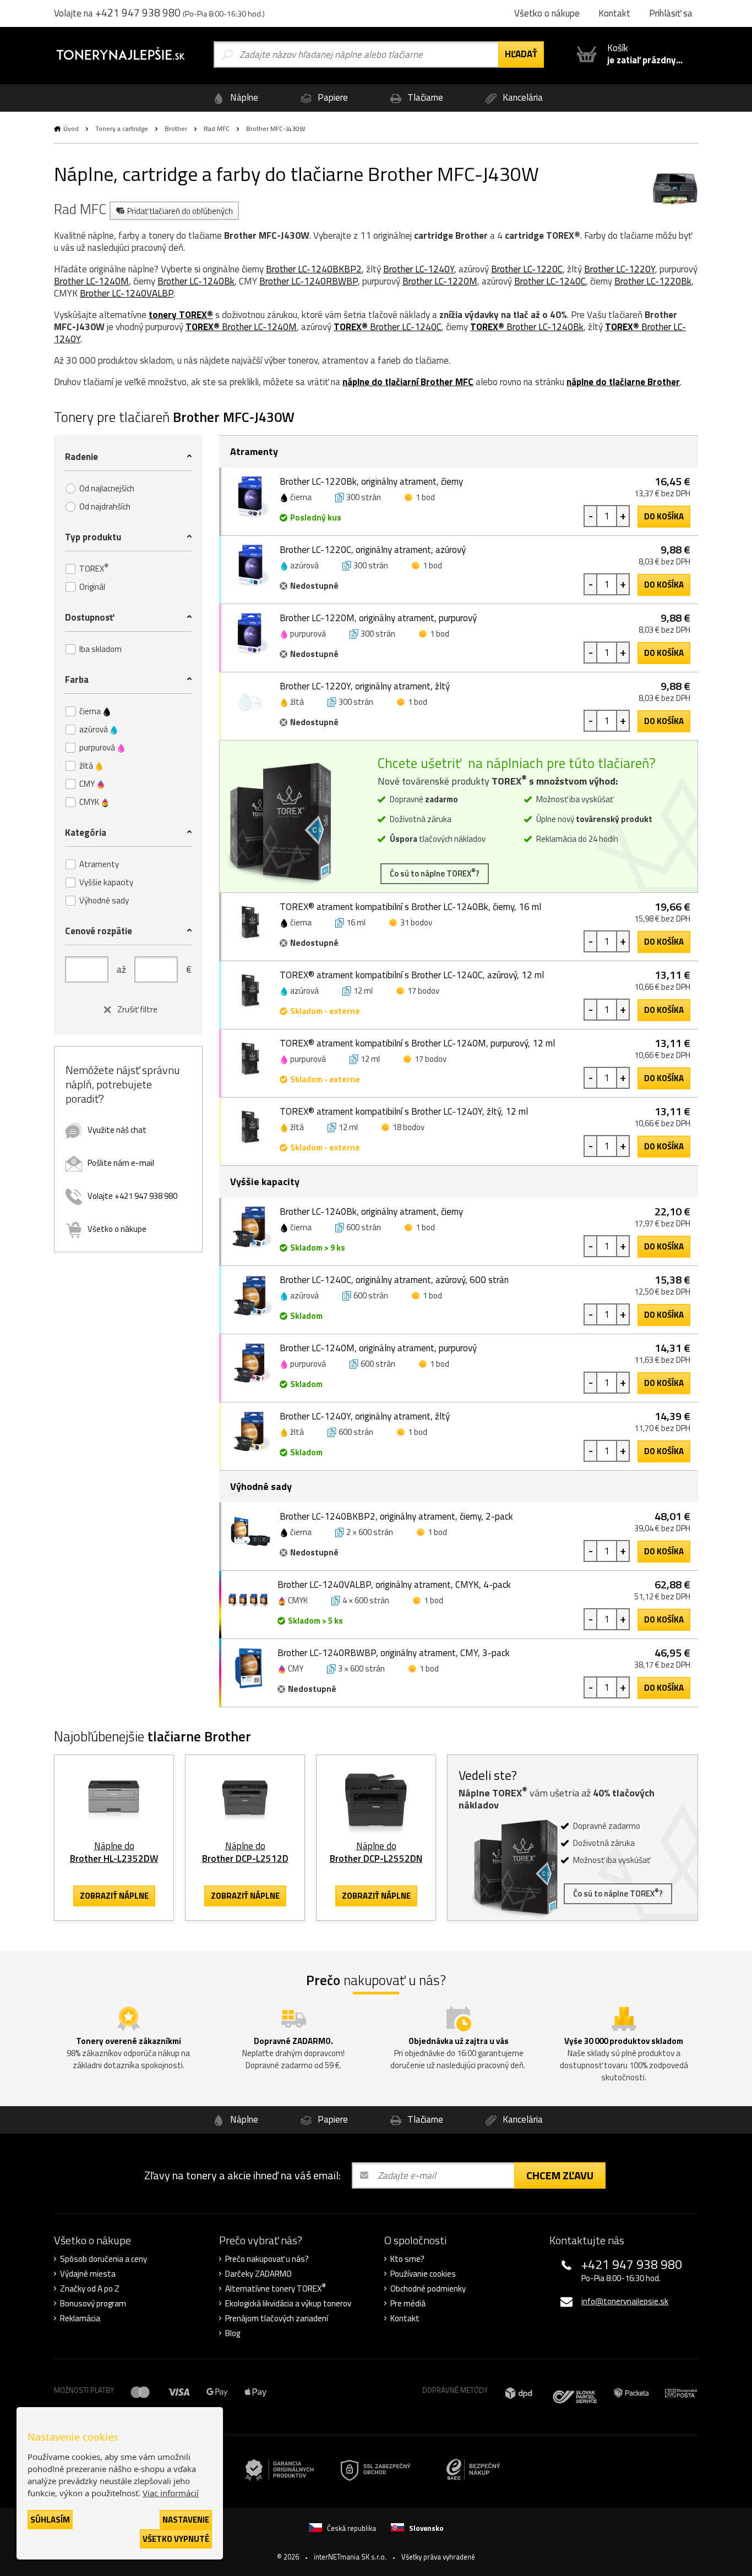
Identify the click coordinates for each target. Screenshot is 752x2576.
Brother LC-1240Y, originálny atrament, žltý (365, 1416)
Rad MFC (217, 128)
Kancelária (522, 97)
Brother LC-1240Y (419, 269)
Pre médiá (408, 2304)
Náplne (243, 97)
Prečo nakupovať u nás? (267, 2259)
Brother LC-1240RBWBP (309, 281)
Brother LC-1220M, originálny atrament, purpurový (378, 618)
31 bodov (416, 922)
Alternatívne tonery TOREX (276, 2289)
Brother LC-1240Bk (196, 281)
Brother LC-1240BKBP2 (314, 269)
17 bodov (423, 991)
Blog (233, 2333)
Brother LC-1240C (550, 281)
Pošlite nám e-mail (121, 1163)
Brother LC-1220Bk (653, 281)
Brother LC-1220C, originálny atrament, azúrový (373, 550)
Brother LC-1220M (440, 281)
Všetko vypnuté (176, 2539)
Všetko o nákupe (117, 1229)
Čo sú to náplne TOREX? (435, 873)
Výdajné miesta (88, 2274)
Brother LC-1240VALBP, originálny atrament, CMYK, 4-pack (394, 1585)
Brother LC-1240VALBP (127, 293)
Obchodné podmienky (428, 2289)
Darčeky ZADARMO (258, 2274)
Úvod (71, 128)
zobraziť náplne (114, 1896)
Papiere (332, 97)
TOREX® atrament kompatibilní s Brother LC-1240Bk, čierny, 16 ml (410, 907)
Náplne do (114, 1852)
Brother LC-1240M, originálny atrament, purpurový (378, 1348)
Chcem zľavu (560, 2175)
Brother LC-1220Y (620, 269)
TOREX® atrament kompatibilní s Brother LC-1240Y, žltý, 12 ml (404, 1111)
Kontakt (405, 2319)
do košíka (664, 516)
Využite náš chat (117, 1130)
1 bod (425, 497)
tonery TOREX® (181, 315)
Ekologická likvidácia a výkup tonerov (288, 2304)
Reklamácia (80, 2319)
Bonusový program (93, 2304)
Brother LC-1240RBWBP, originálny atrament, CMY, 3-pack (394, 1653)
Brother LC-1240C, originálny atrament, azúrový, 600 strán (394, 1280)
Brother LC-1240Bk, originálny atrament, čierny (371, 1212)
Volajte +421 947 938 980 (132, 1196)
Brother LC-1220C (527, 269)
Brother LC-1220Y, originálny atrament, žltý (365, 686)
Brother (176, 128)
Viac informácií (171, 2493)
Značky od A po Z (90, 2289)
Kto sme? (407, 2259)
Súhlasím (50, 2520)
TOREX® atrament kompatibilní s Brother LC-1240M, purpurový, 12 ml (417, 1043)
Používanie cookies (423, 2274)
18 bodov (408, 1127)
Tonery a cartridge (122, 128)
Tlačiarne (424, 97)
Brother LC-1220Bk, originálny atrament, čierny (371, 481)
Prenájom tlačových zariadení (277, 2319)
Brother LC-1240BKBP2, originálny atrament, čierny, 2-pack (396, 1516)
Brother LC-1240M (91, 281)
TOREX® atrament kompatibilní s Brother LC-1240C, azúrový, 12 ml (412, 975)
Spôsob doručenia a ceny (103, 2259)
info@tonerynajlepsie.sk (625, 2301)
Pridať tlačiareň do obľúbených (180, 211)
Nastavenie (186, 2520)
